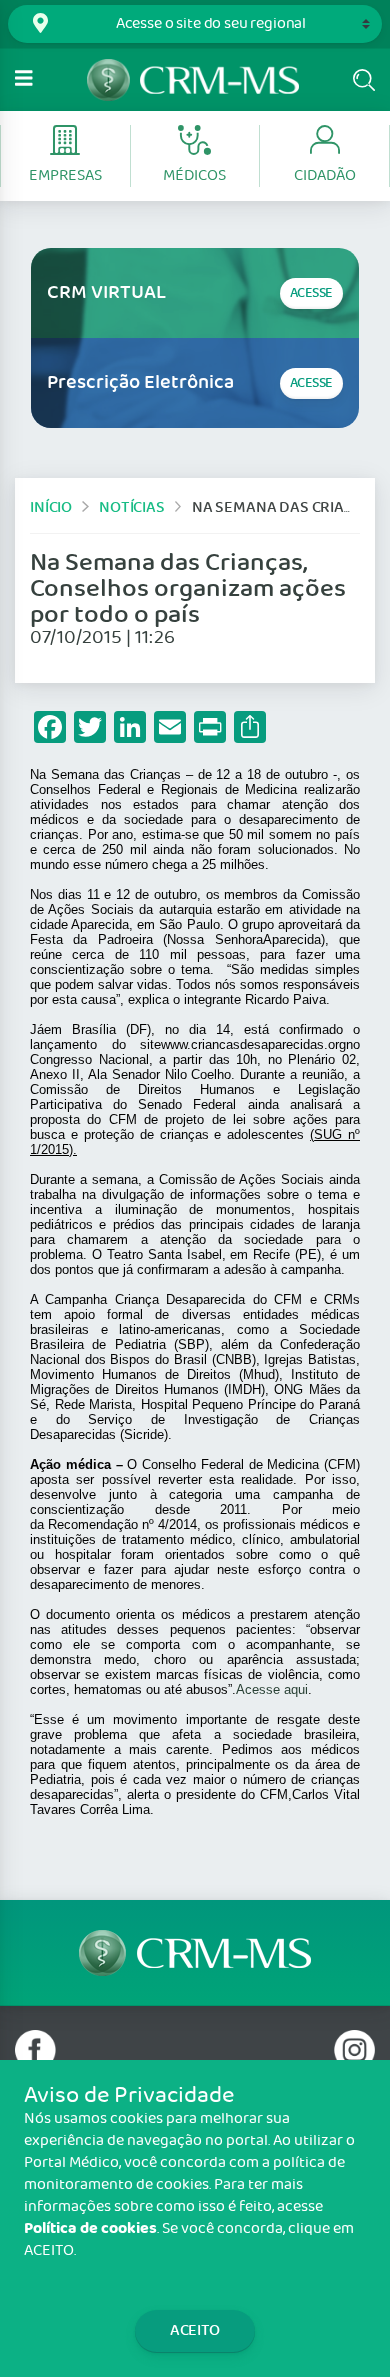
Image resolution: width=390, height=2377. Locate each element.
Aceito (195, 2330)
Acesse (311, 293)
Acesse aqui (272, 1689)
